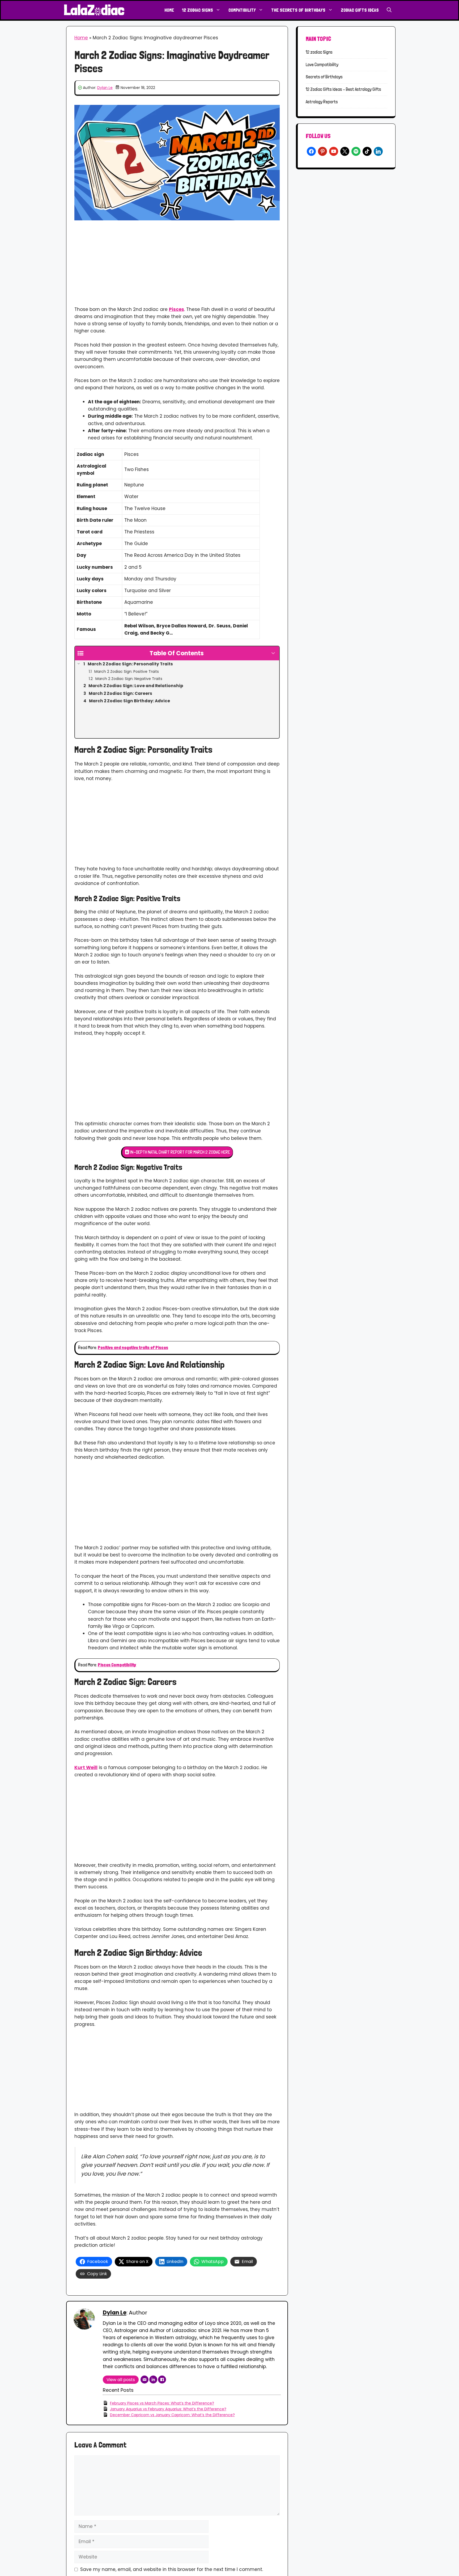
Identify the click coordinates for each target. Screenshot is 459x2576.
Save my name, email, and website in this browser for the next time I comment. (172, 2569)
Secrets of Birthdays (324, 77)
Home (169, 10)
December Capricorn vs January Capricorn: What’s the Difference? (172, 2415)
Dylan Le (105, 88)
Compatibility (242, 10)
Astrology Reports (322, 102)
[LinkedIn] (153, 2380)
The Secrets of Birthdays (298, 10)
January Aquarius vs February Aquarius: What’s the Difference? (168, 2409)
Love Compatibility (322, 65)
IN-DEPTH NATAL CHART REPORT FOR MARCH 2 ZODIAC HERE (180, 1152)
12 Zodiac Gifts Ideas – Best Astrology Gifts (343, 89)
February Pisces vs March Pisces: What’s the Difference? (162, 2403)
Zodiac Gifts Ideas (360, 10)
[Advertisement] (177, 267)
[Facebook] (162, 2380)
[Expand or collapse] (273, 653)
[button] (389, 10)
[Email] (144, 2380)
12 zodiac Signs (197, 10)
